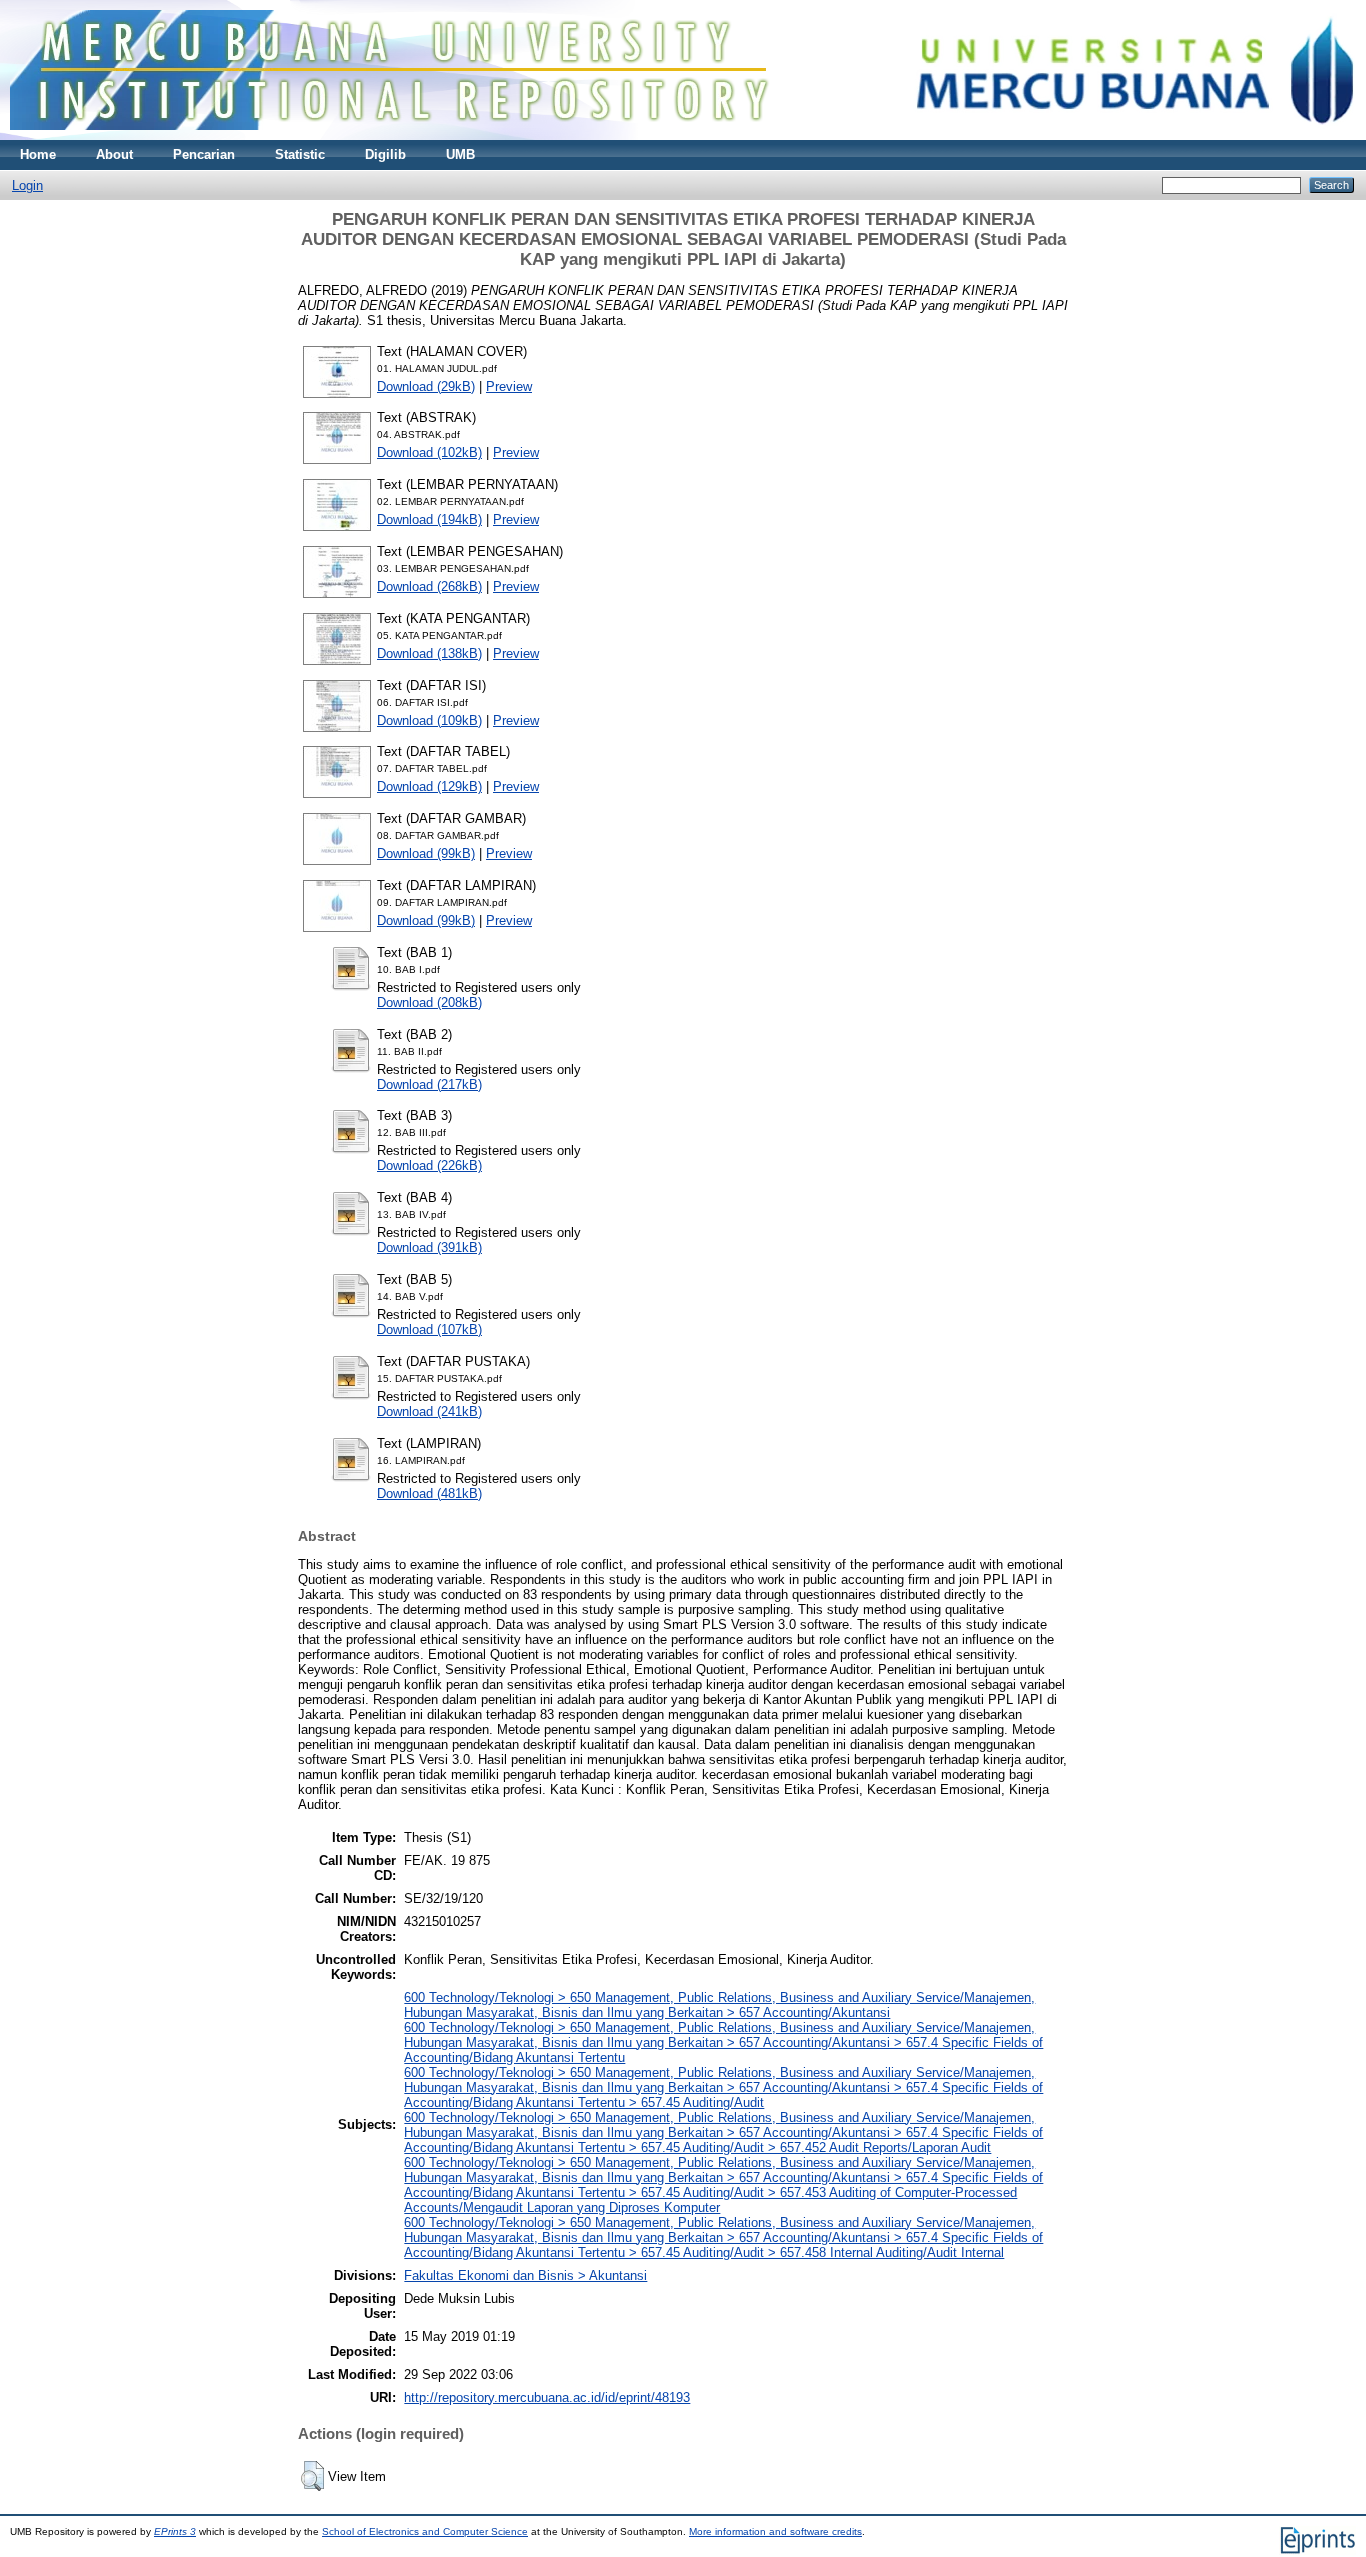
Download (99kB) (426, 853)
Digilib (385, 154)
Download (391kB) (429, 1247)
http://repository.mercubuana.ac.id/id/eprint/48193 (547, 2397)
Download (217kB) (429, 1084)
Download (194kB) (429, 519)
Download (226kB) (429, 1165)
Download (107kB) (429, 1329)
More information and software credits (775, 2531)
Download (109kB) (429, 720)
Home (38, 154)
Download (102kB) (429, 452)
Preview (509, 386)
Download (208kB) (429, 1002)
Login (27, 185)
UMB (460, 154)
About (114, 154)
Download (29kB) (426, 386)
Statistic (300, 154)
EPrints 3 (175, 2531)
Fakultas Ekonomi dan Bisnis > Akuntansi (525, 2275)
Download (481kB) (429, 1493)
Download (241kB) (429, 1411)
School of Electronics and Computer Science (425, 2531)
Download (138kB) (429, 653)
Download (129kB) (429, 786)
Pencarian (204, 154)
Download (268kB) (429, 586)
